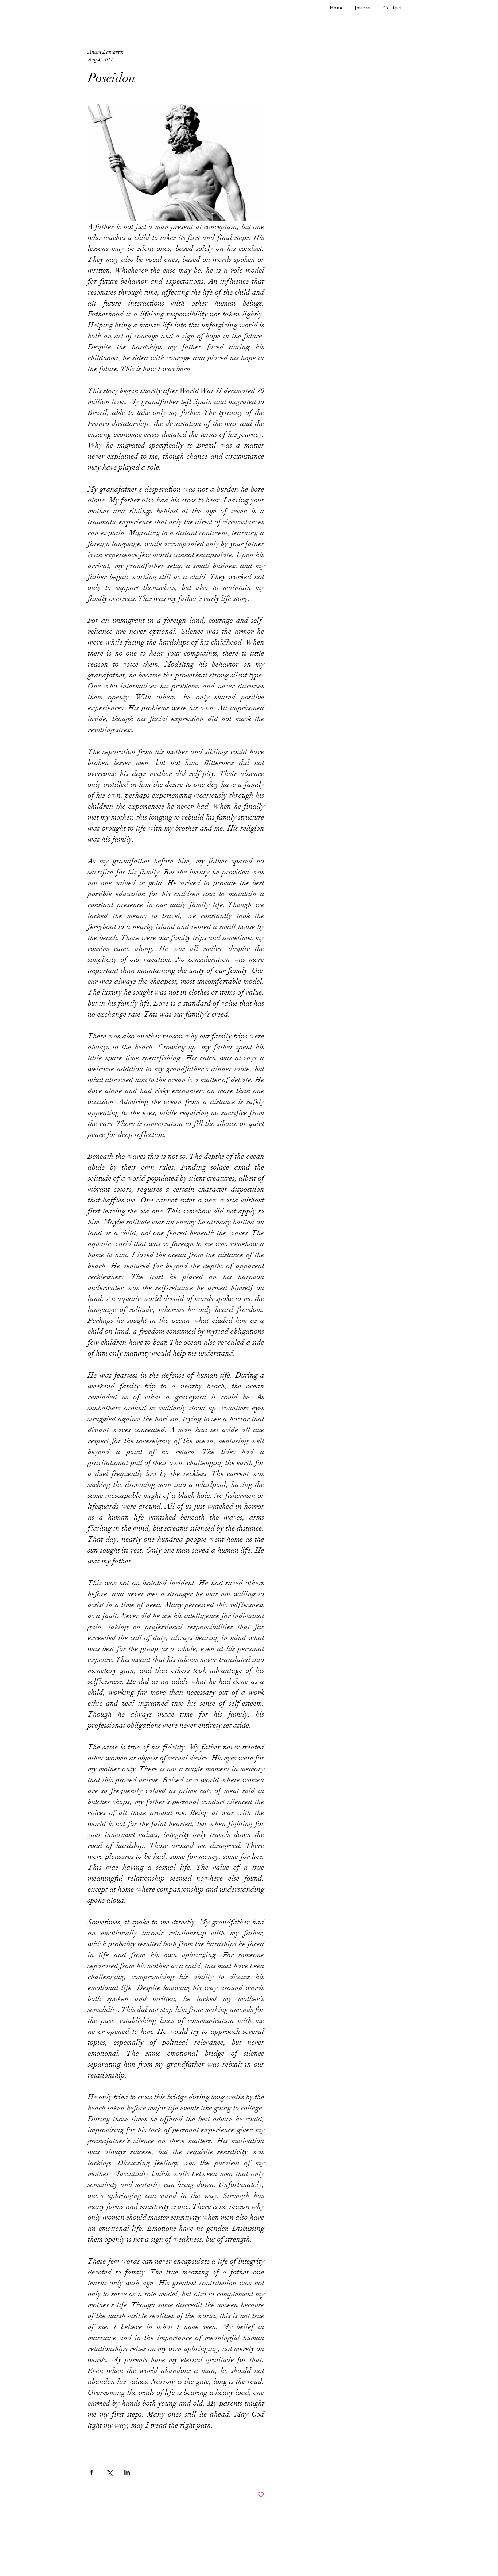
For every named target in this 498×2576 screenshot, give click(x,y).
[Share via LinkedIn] (127, 2472)
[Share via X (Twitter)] (109, 2472)
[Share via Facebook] (91, 2472)
